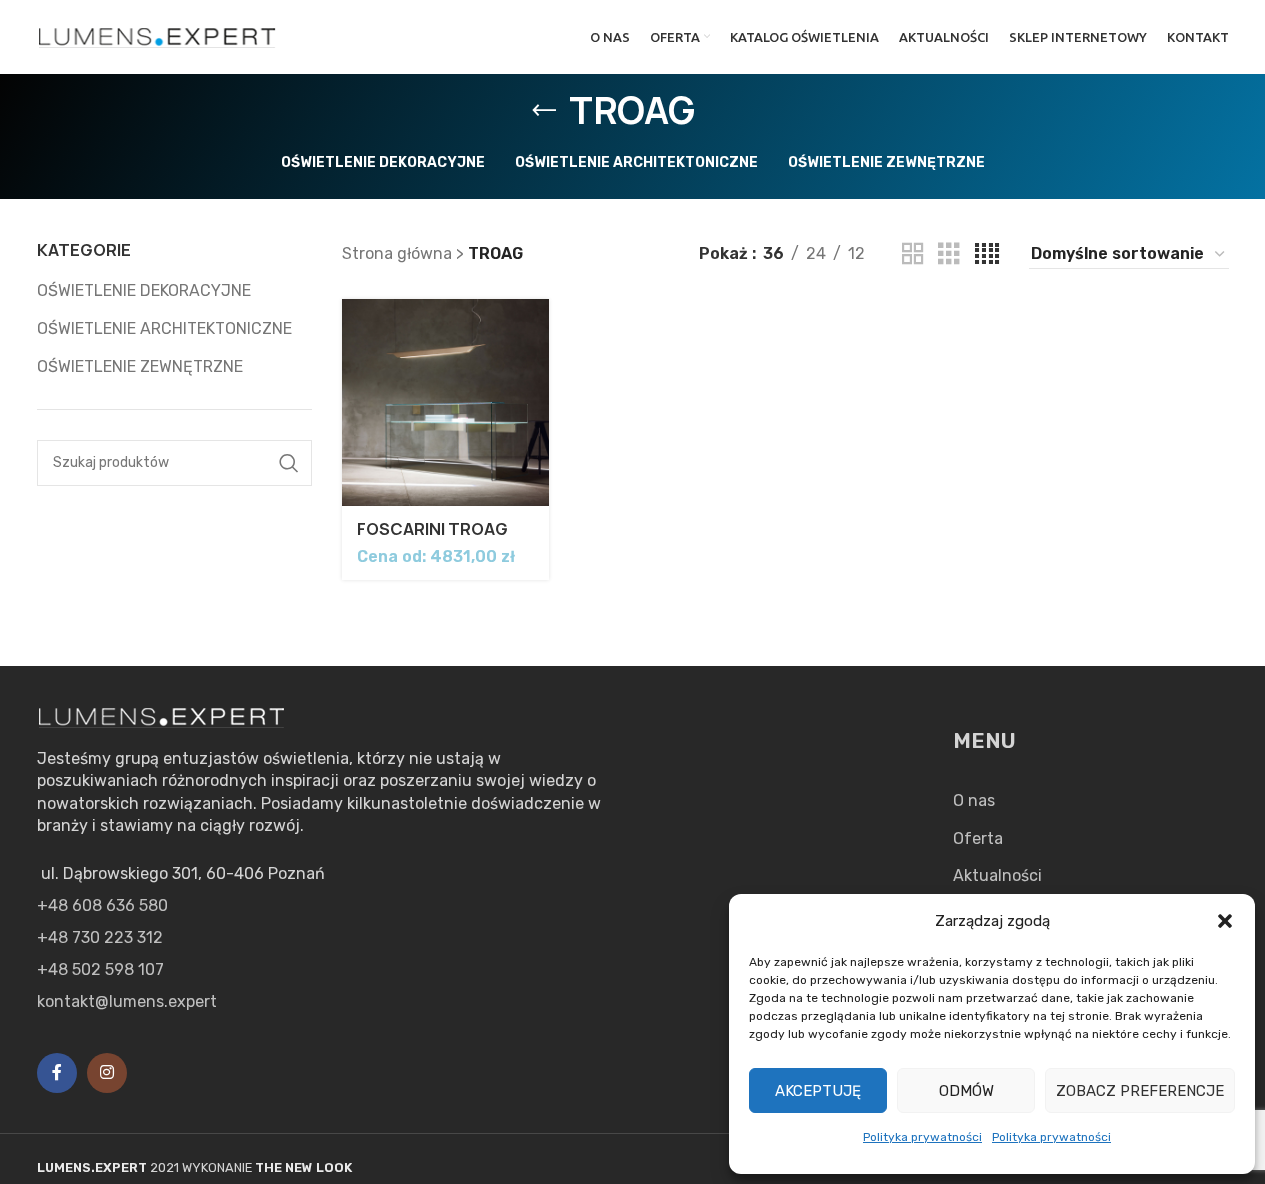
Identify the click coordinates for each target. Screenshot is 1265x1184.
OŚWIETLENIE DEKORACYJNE (144, 290)
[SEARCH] (289, 463)
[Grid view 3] (949, 254)
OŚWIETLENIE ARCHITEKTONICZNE (164, 328)
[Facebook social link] (57, 1073)
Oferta (978, 838)
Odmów (966, 1091)
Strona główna (397, 253)
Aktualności (997, 875)
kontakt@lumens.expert (127, 1001)
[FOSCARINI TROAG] (445, 402)
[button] (1225, 921)
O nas (974, 800)
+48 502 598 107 (100, 969)
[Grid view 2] (913, 254)
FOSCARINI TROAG (432, 529)
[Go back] (544, 111)
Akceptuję (818, 1091)
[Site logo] (158, 35)
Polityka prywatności (922, 1137)
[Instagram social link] (107, 1073)
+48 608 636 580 (102, 905)
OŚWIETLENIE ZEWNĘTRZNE (140, 366)
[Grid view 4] (987, 254)
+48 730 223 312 (100, 937)
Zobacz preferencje (1140, 1091)
